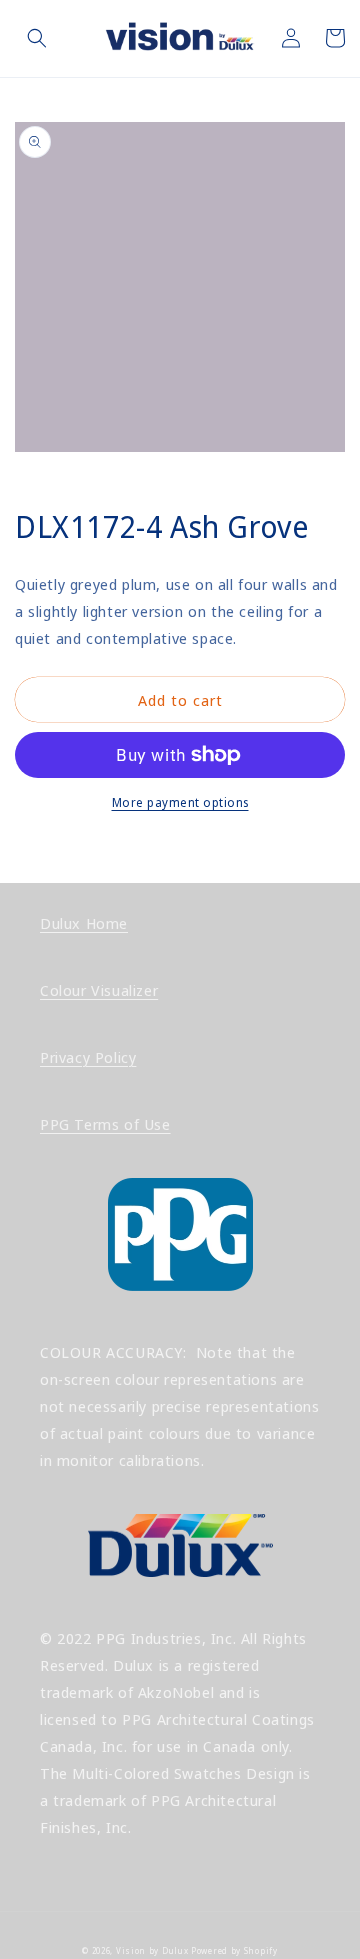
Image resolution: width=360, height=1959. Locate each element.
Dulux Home (84, 923)
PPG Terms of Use (105, 1124)
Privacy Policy (88, 1057)
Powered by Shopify (234, 1950)
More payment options (180, 802)
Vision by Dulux (152, 1950)
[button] (37, 38)
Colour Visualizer (99, 990)
